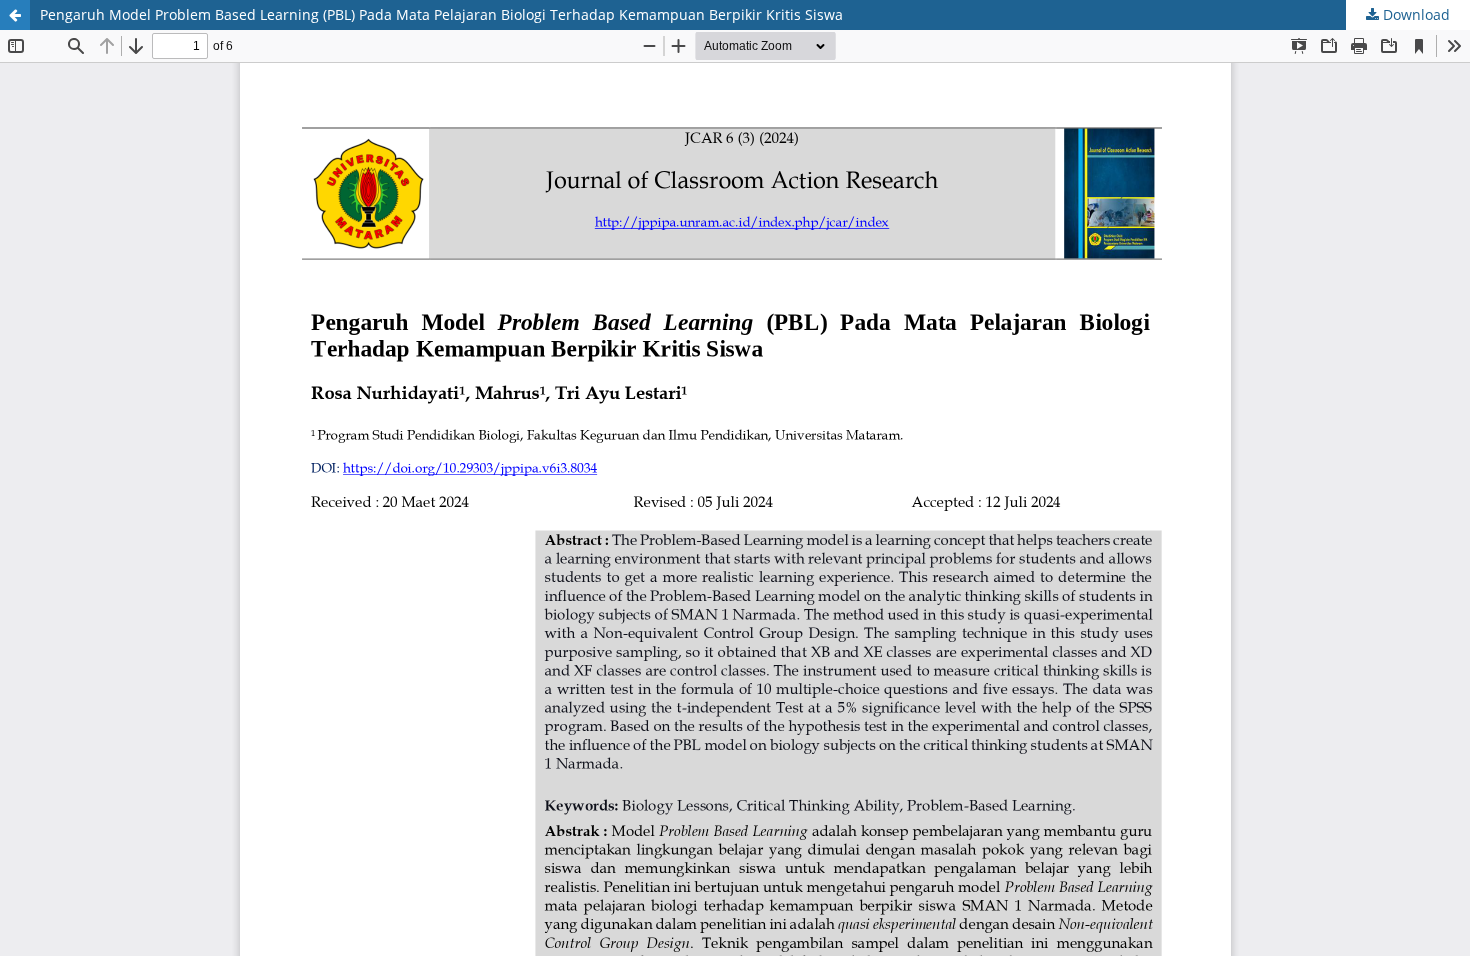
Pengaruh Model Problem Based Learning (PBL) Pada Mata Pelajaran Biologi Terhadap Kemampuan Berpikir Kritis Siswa (441, 14)
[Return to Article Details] (15, 15)
